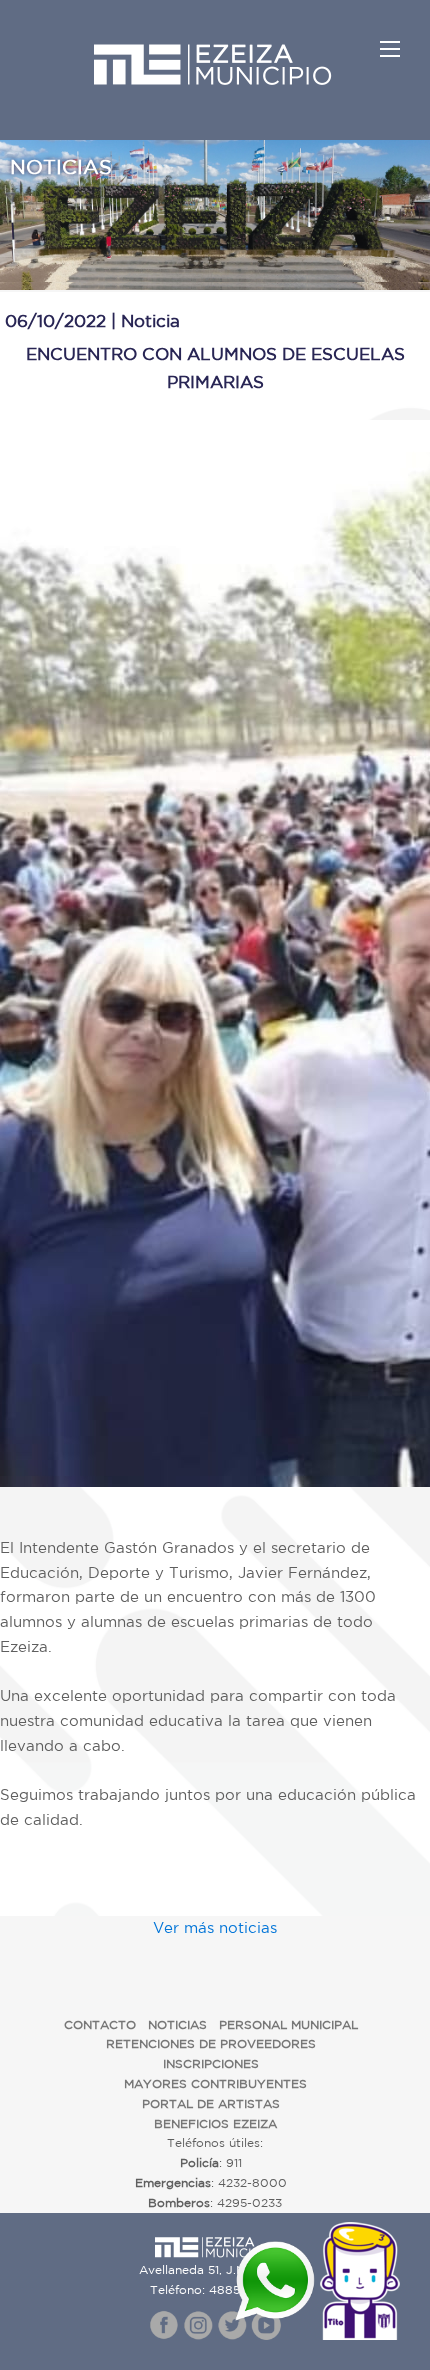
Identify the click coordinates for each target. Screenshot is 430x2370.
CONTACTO (100, 2024)
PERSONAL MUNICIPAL (288, 2024)
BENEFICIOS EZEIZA (215, 2123)
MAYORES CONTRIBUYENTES (215, 2083)
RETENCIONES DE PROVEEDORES (211, 2043)
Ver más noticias (215, 1927)
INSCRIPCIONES (211, 2063)
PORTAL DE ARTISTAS (211, 2103)
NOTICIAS (177, 2024)
